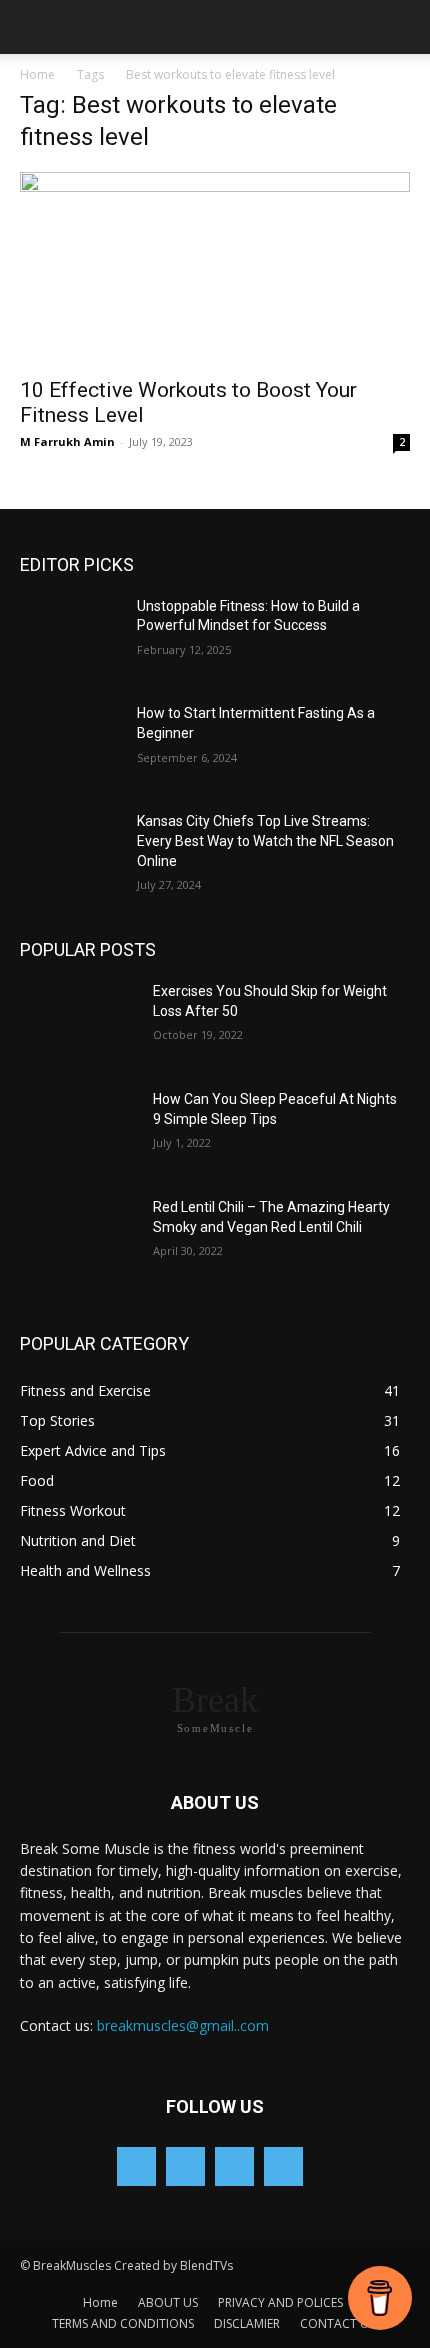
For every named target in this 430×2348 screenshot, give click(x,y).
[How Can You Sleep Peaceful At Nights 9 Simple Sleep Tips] (78, 1131)
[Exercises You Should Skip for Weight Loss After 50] (78, 1023)
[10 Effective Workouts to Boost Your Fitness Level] (215, 268)
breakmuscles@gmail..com (183, 2025)
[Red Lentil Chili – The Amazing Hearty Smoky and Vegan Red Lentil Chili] (78, 1239)
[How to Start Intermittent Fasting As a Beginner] (78, 745)
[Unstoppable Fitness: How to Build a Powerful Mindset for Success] (78, 638)
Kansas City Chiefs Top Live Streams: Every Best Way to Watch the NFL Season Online (265, 840)
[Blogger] (136, 2166)
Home (37, 74)
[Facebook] (185, 2166)
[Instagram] (234, 2166)
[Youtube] (283, 2166)
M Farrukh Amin (67, 441)
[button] (34, 27)
